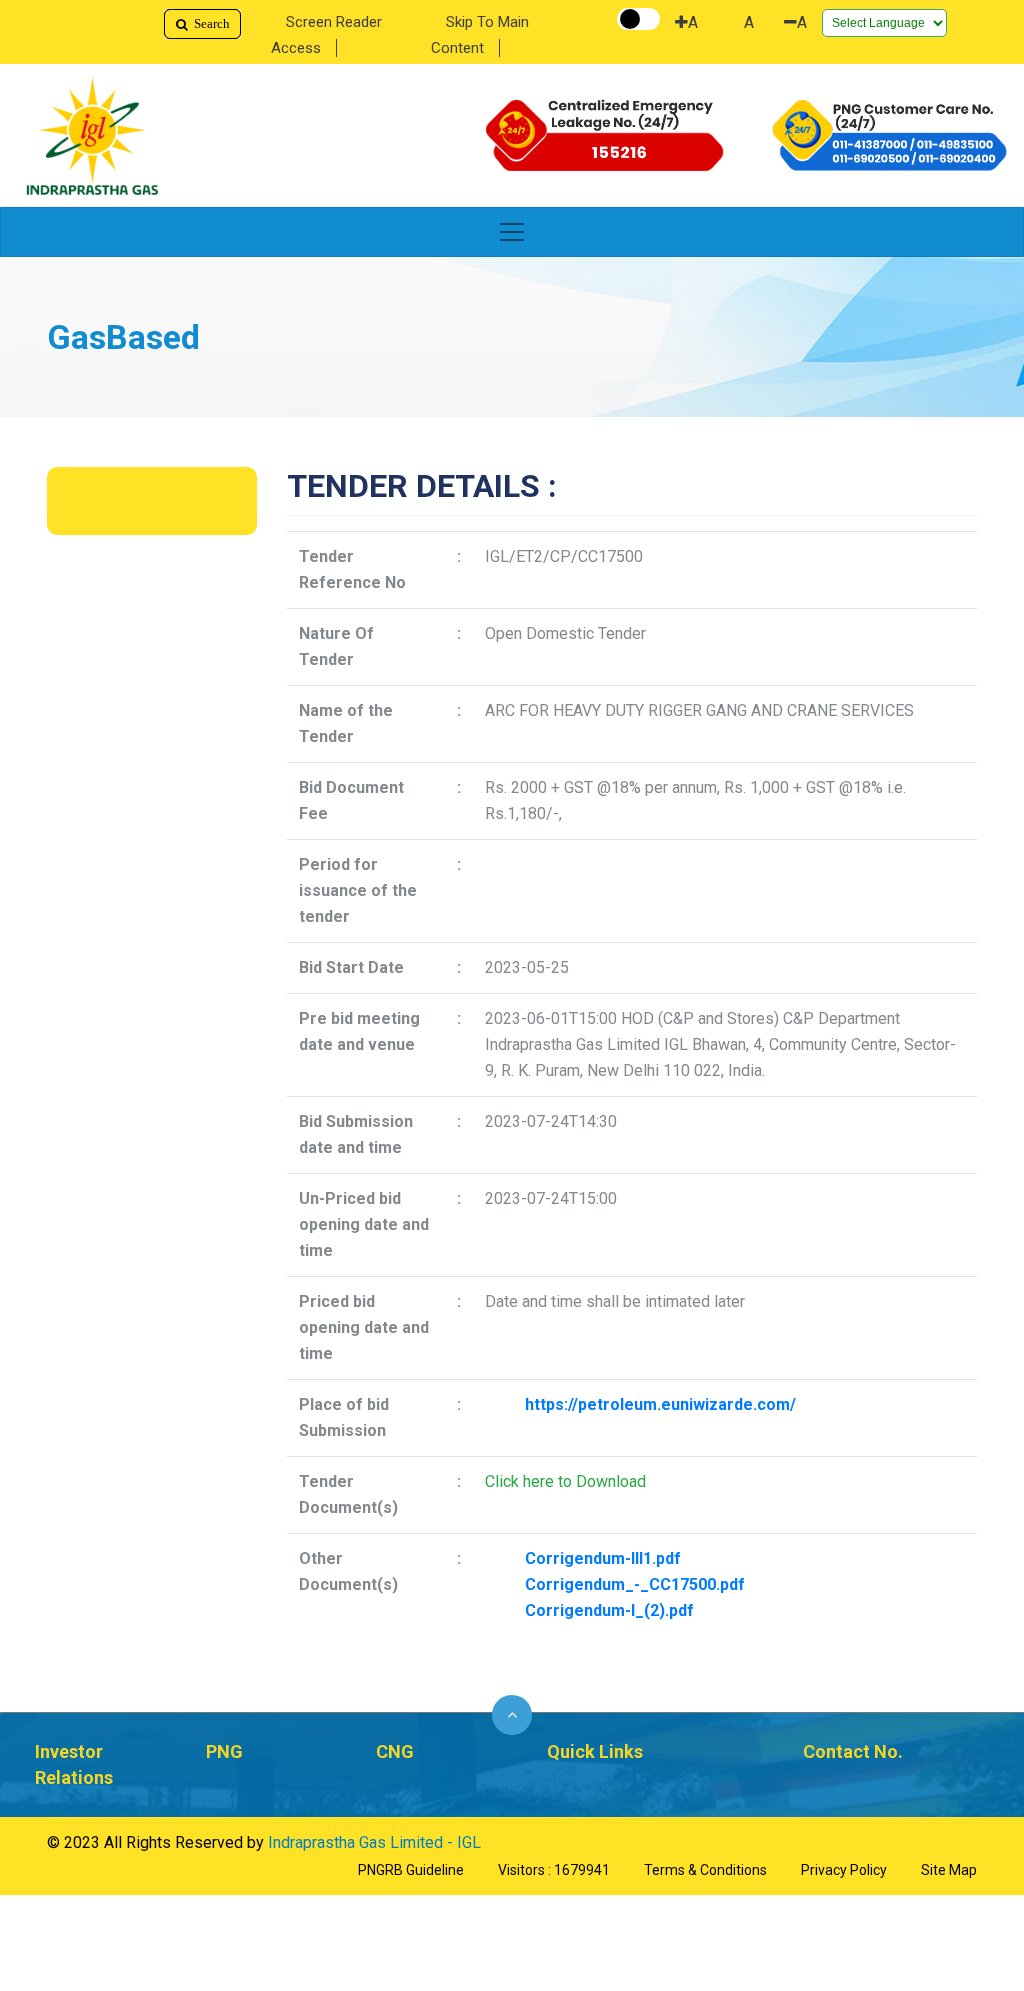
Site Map (949, 1870)
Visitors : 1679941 (554, 1870)
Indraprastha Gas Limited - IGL (374, 1842)
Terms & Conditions (705, 1870)
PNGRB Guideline (411, 1870)
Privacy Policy (844, 1870)
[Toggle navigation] (512, 232)
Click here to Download (565, 1481)
